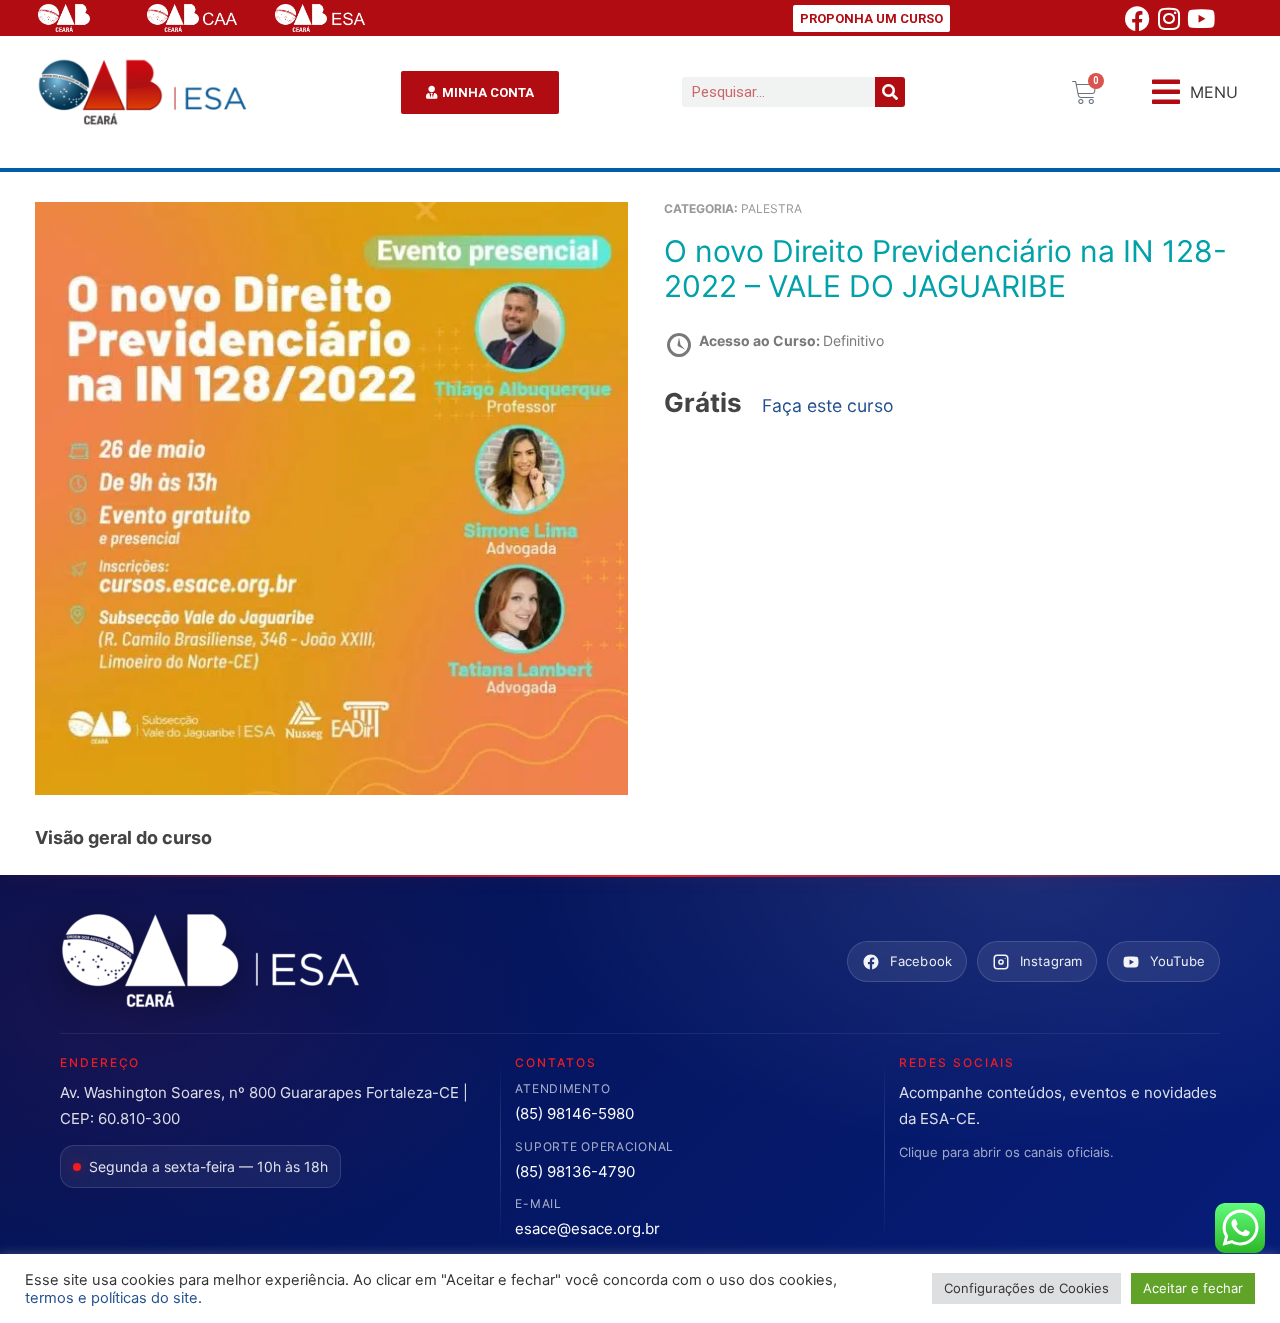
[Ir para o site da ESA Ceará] (210, 962)
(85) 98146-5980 (574, 1113)
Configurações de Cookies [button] (1026, 1288)
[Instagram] (1169, 18)
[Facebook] (1137, 18)
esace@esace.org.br (587, 1228)
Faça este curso (828, 405)
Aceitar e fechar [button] (1193, 1288)
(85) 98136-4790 (575, 1171)
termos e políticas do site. (113, 1298)
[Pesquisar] (890, 92)
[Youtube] (1201, 18)
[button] (1195, 92)
